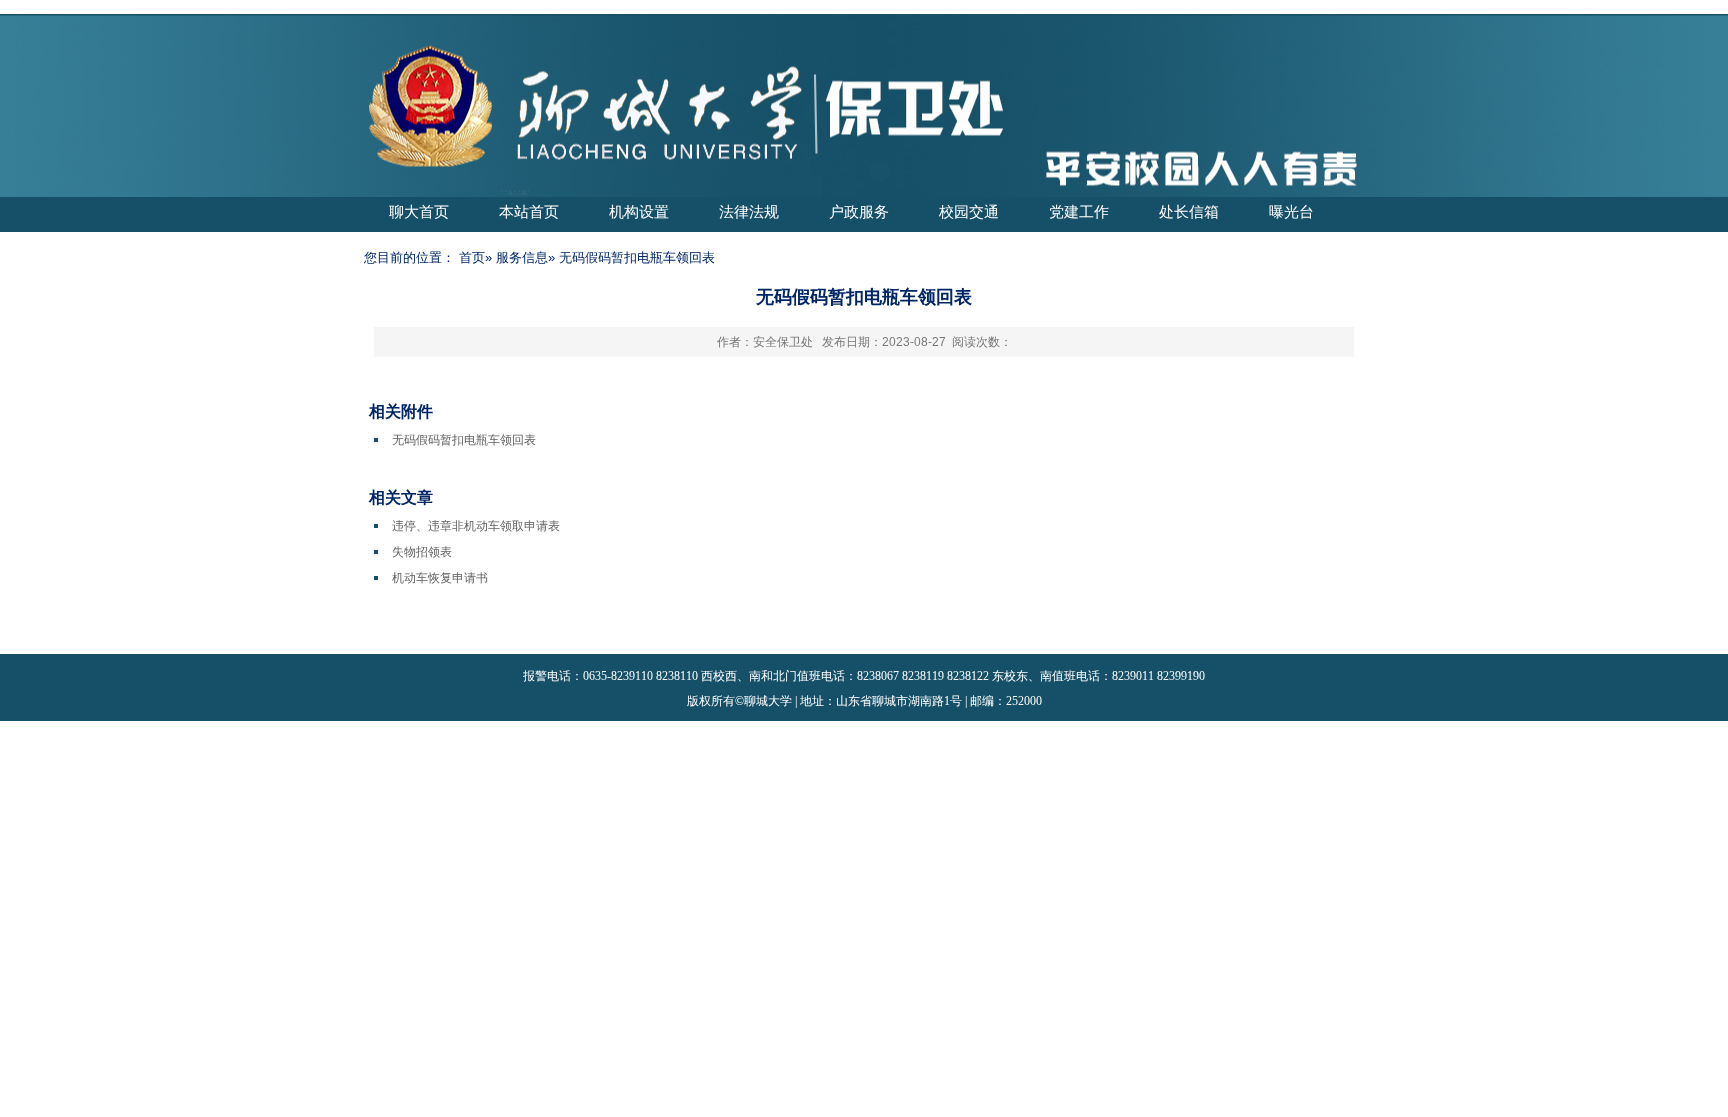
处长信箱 (1189, 211)
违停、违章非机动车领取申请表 (476, 526)
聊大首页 (419, 211)
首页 (472, 257)
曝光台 (1291, 211)
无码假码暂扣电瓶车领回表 (464, 440)
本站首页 (529, 211)
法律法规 (749, 211)
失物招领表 (422, 552)
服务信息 (522, 257)
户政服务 (859, 211)
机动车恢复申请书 (440, 578)
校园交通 (969, 211)
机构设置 (639, 211)
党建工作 (1079, 211)
